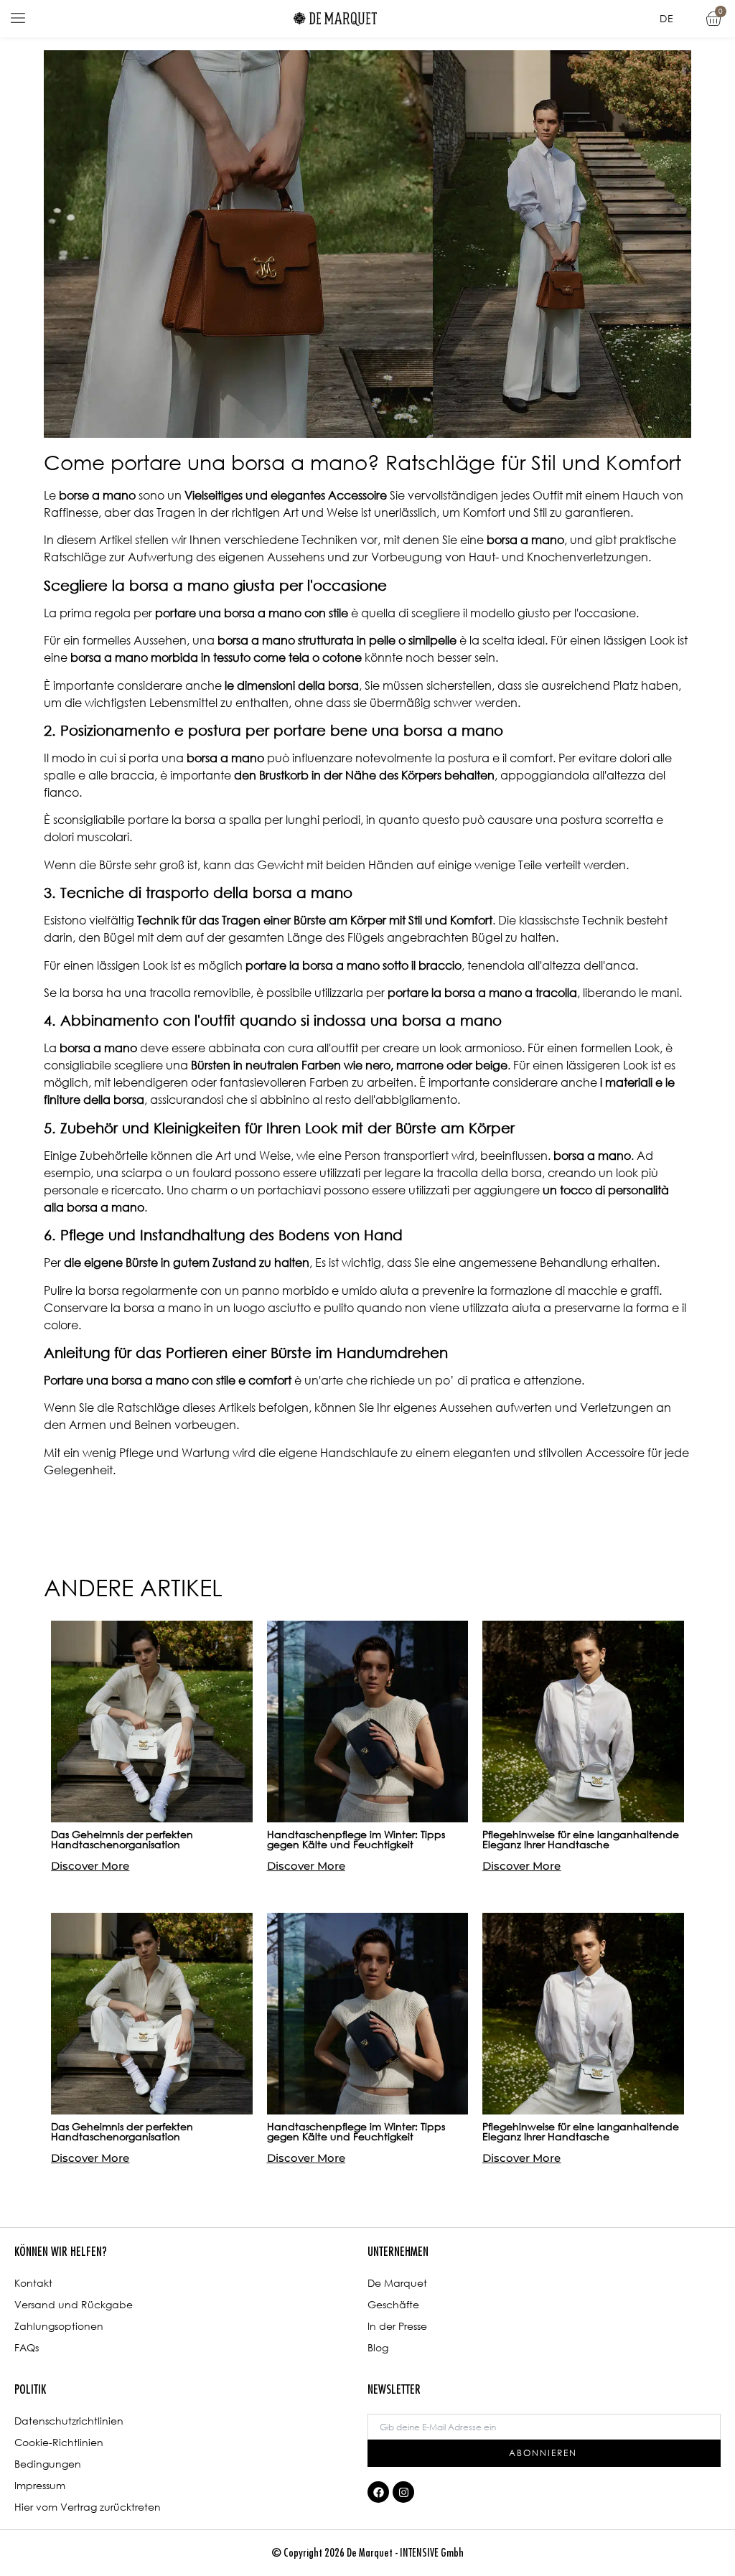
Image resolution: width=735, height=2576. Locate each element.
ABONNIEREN (543, 2453)
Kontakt (33, 2283)
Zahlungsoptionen (59, 2326)
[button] (18, 19)
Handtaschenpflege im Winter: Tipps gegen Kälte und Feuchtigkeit (356, 1839)
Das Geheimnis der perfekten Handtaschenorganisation (122, 1839)
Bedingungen (48, 2464)
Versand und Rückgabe (74, 2304)
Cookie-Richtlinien (59, 2442)
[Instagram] (403, 2492)
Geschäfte (393, 2304)
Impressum (40, 2485)
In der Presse (397, 2326)
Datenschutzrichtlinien (69, 2421)
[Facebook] (378, 2492)
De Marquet (397, 2283)
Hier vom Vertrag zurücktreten (88, 2507)
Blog (378, 2347)
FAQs (27, 2347)
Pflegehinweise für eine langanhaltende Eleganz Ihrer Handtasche (581, 1839)
